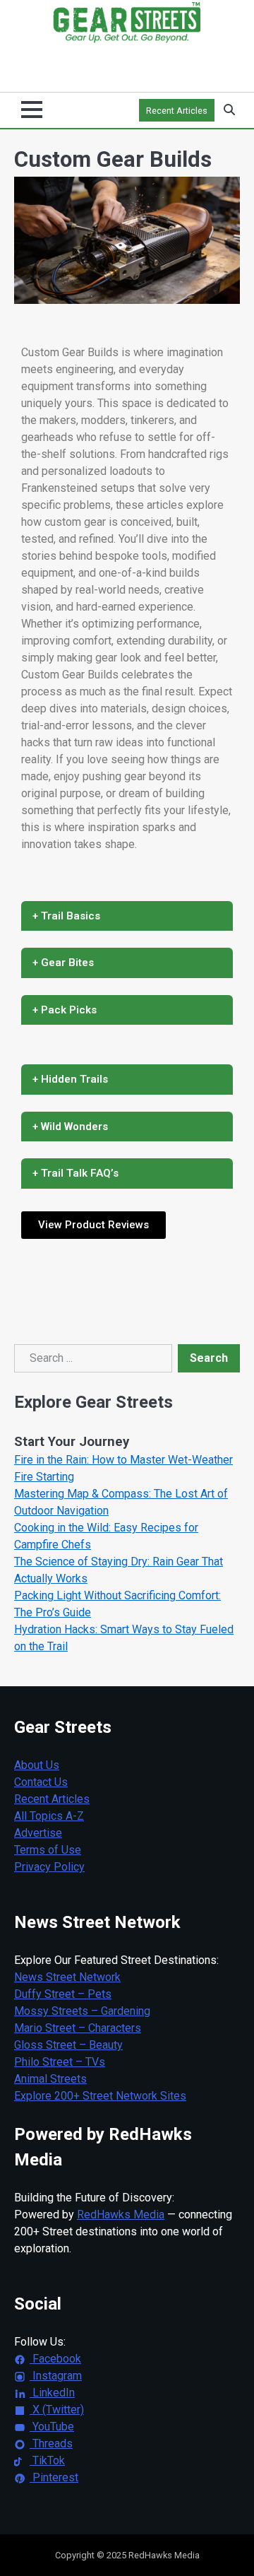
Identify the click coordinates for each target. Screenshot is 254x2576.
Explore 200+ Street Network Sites (100, 2096)
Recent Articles (177, 111)
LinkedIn (52, 2393)
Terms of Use (48, 1850)
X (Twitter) (57, 2410)
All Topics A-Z (49, 1816)
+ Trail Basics (66, 916)
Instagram (56, 2376)
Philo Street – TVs (60, 2062)
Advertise (38, 1833)
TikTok (47, 2460)
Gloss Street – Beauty (68, 2045)
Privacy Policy (49, 1867)
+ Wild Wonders (70, 1127)
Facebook (55, 2359)
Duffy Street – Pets (63, 1994)
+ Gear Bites (63, 963)
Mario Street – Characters (78, 2028)
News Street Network (67, 1977)
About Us (37, 1765)
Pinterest (54, 2477)
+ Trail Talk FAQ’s (75, 1173)
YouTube (52, 2427)
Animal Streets (50, 2079)
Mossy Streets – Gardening (82, 2011)
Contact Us (41, 1782)
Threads (51, 2443)
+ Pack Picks (65, 1010)
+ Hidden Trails (70, 1079)
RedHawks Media (121, 2215)
